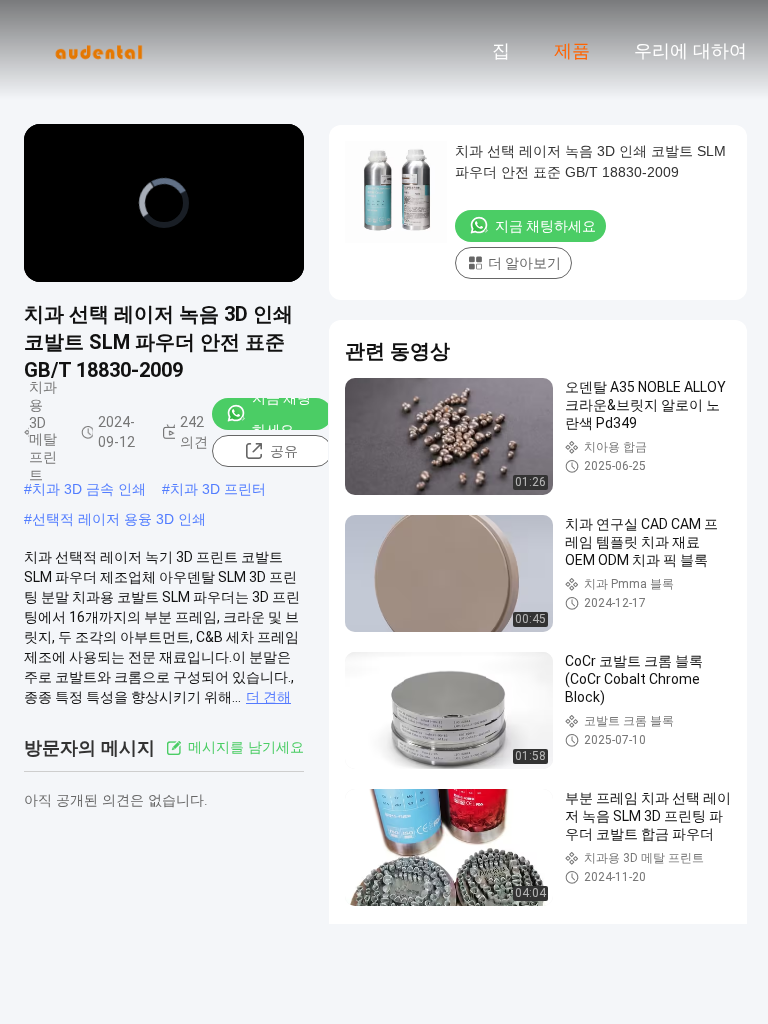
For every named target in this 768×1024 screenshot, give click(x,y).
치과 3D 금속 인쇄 (89, 489)
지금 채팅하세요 (281, 414)
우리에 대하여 (690, 51)
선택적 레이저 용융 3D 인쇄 (119, 519)
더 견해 (268, 697)
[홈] (98, 50)
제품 (572, 51)
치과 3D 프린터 (218, 489)
